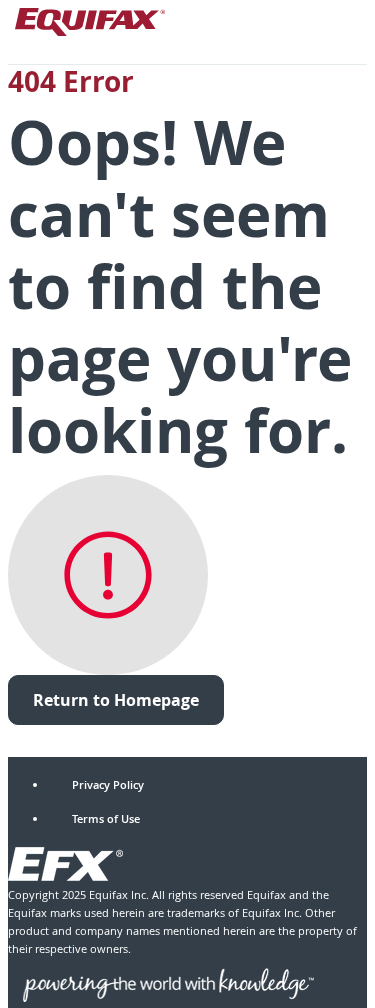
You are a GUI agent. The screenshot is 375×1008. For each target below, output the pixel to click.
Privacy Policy (108, 784)
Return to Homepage (116, 700)
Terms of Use (106, 818)
